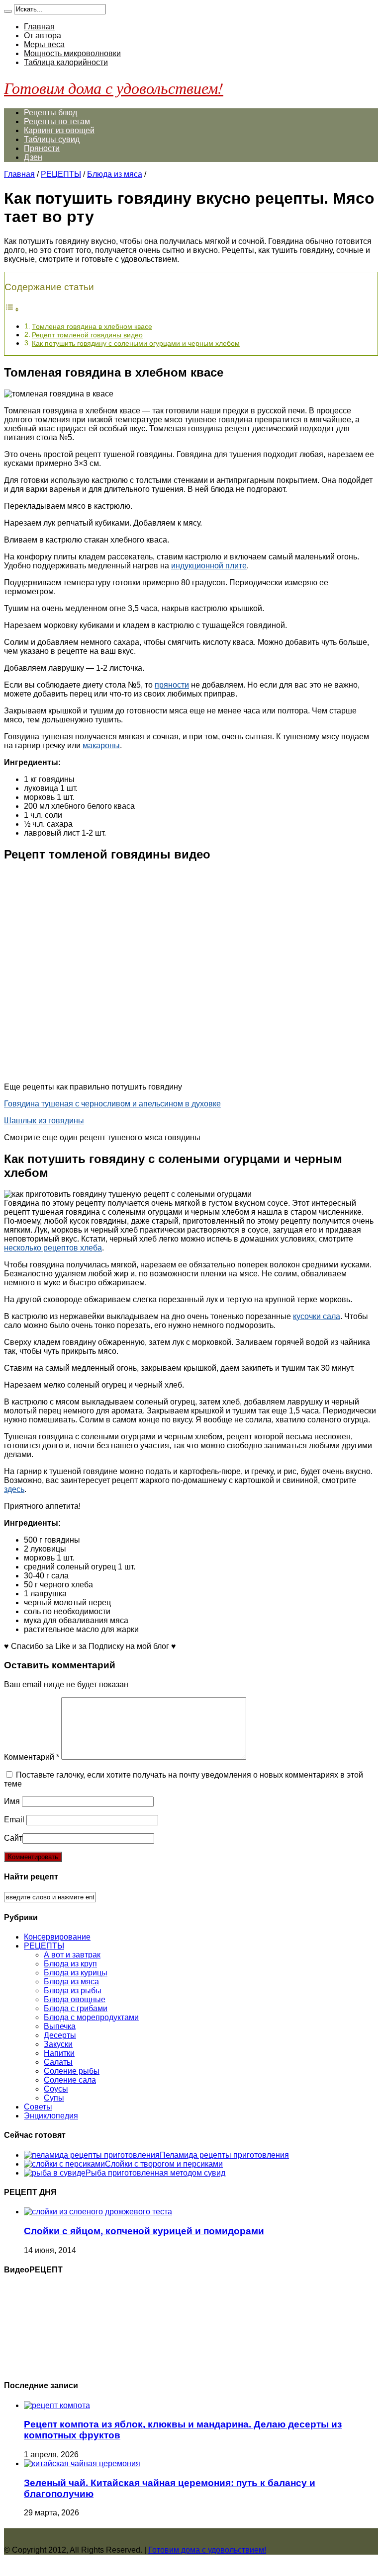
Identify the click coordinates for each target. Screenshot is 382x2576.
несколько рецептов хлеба (53, 1248)
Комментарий (32, 1757)
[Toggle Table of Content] (12, 309)
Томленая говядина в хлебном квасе (92, 326)
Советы (38, 2107)
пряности (172, 685)
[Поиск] (8, 11)
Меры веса (44, 44)
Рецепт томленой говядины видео (87, 335)
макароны (101, 745)
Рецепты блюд (50, 113)
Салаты (58, 2062)
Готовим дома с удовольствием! (114, 88)
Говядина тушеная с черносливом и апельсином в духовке (112, 1104)
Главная (39, 27)
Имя (12, 1801)
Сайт (13, 1838)
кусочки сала (317, 1316)
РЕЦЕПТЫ (61, 174)
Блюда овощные (75, 1999)
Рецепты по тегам (57, 121)
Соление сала (70, 2080)
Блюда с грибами (76, 2008)
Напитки (59, 2053)
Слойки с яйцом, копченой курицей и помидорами (144, 2231)
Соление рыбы (72, 2071)
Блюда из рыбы (73, 1991)
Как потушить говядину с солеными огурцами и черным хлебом (136, 343)
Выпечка (60, 2026)
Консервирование (57, 1937)
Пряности (42, 148)
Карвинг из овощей (59, 130)
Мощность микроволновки (72, 53)
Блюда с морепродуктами (91, 2017)
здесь (14, 1489)
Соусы (56, 2089)
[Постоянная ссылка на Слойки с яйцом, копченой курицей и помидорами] (98, 2212)
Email (14, 1820)
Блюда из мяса (115, 174)
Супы (54, 2098)
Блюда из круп (70, 1964)
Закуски (58, 2044)
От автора (43, 36)
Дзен (33, 157)
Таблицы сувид (52, 139)
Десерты (60, 2035)
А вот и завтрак (72, 1955)
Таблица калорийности (66, 62)
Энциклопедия (51, 2116)
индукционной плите (209, 566)
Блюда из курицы (76, 1973)
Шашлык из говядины (44, 1121)
